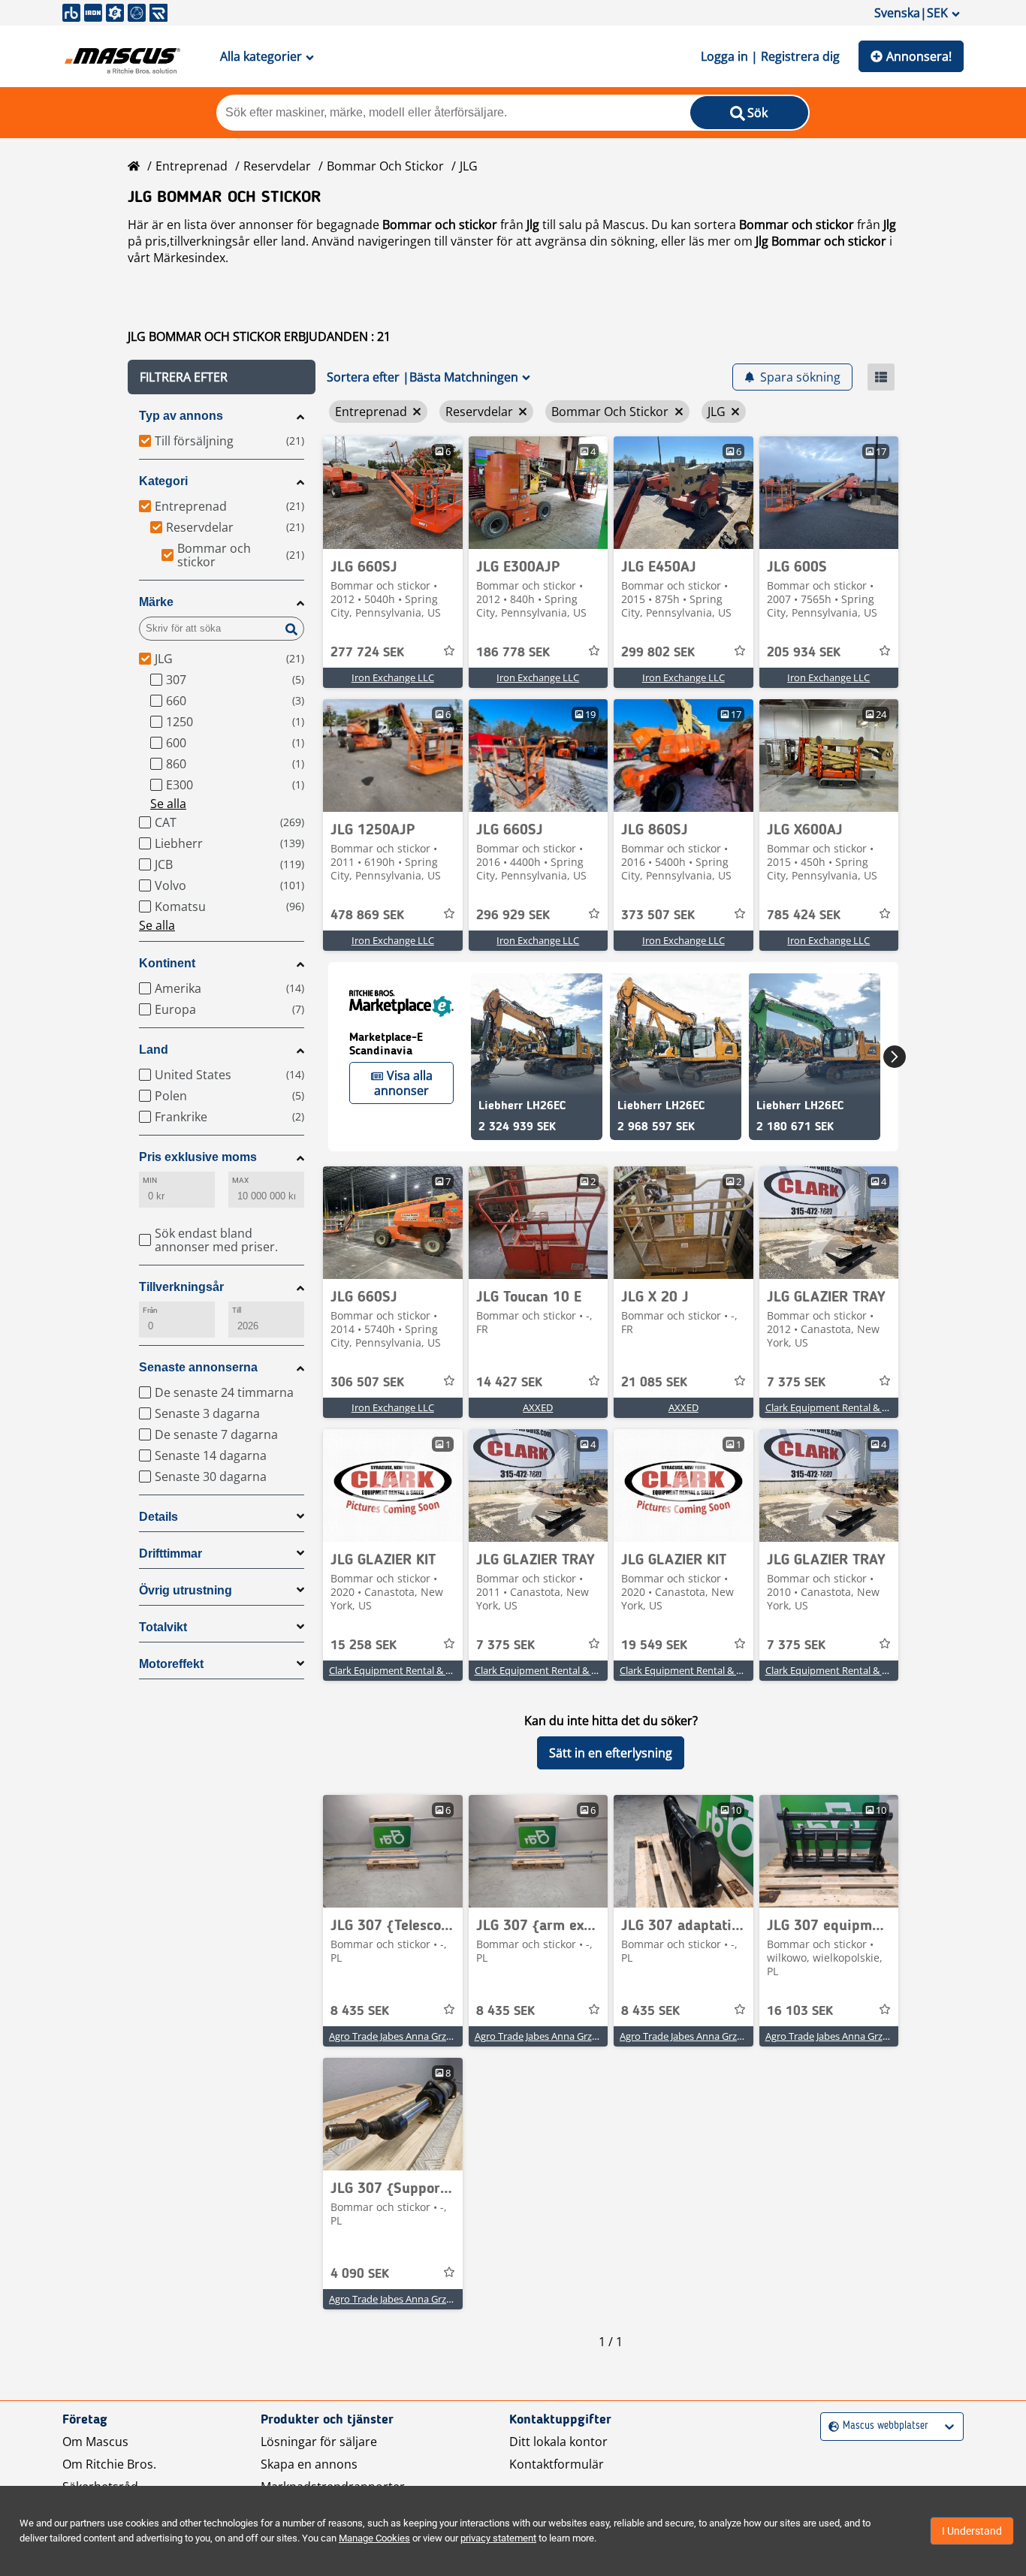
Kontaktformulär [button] (557, 2464)
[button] (222, 377)
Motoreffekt (171, 1664)
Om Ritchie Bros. (109, 2464)
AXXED (538, 1407)
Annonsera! (919, 56)
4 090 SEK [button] (360, 2274)
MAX (240, 1180)
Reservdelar (277, 166)
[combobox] (830, 2426)
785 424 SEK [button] (804, 915)
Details (158, 1517)
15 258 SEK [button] (364, 1645)
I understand (972, 2531)
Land (154, 1050)
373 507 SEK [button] (658, 915)
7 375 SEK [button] (796, 1383)
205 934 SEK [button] (804, 653)
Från (150, 1310)
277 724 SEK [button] (367, 653)
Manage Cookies (374, 2538)
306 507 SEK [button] (367, 1383)
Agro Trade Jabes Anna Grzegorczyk (407, 2036)
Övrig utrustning (186, 1590)
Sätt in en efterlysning (611, 1753)
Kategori (163, 481)
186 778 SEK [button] (513, 653)
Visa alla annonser (403, 1083)
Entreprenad (192, 166)
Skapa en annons (309, 2464)
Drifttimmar (170, 1553)
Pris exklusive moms (198, 1157)
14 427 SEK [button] (509, 1383)
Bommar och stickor (385, 166)
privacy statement (498, 2538)
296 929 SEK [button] (513, 915)
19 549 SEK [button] (654, 1645)
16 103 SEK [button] (800, 2011)
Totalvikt (163, 1627)
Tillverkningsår (181, 1287)
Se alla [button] (168, 804)
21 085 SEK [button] (654, 1383)
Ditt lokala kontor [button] (558, 2442)
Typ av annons (181, 416)
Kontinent (167, 963)
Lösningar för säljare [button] (319, 2442)
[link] (393, 493)
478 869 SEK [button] (367, 915)
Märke (156, 602)
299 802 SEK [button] (658, 653)
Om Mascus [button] (95, 2442)
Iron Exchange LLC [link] (393, 677)
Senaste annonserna (198, 1367)
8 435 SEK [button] (360, 2011)
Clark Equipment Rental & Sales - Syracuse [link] (859, 1407)
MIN (150, 1180)
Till (237, 1310)
